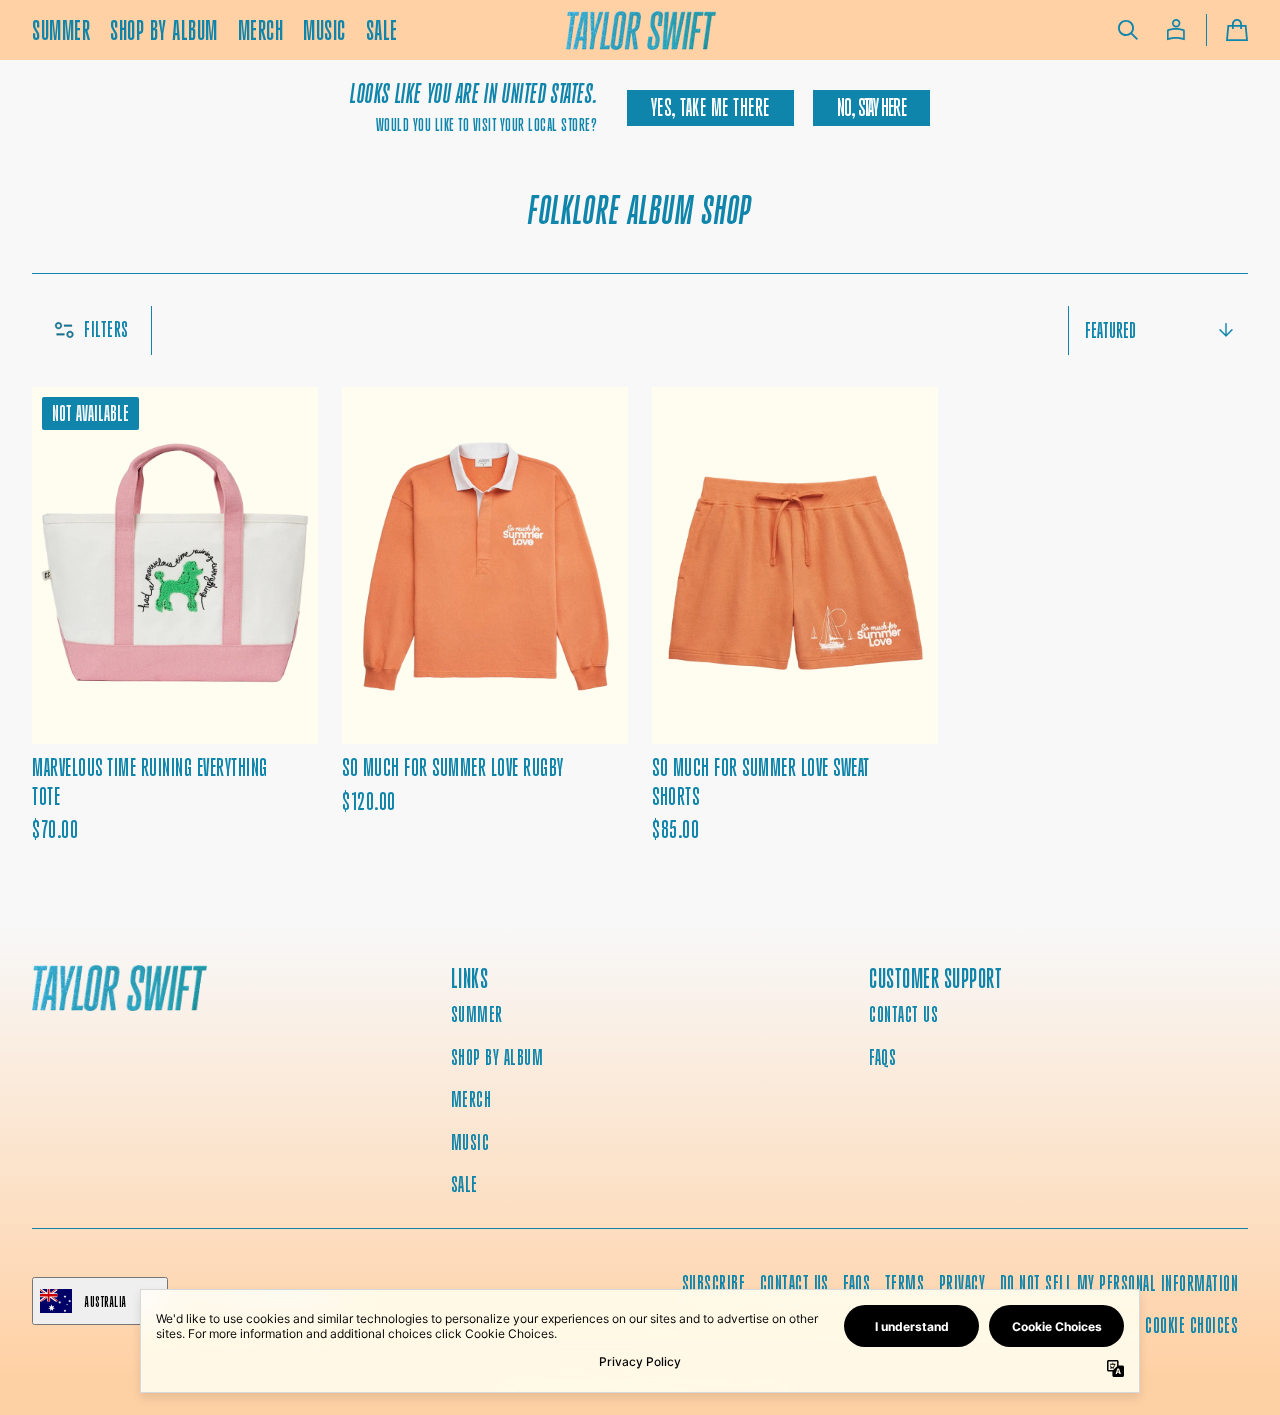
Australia (106, 1301)
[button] (1128, 30)
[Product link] (175, 656)
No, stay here (871, 108)
